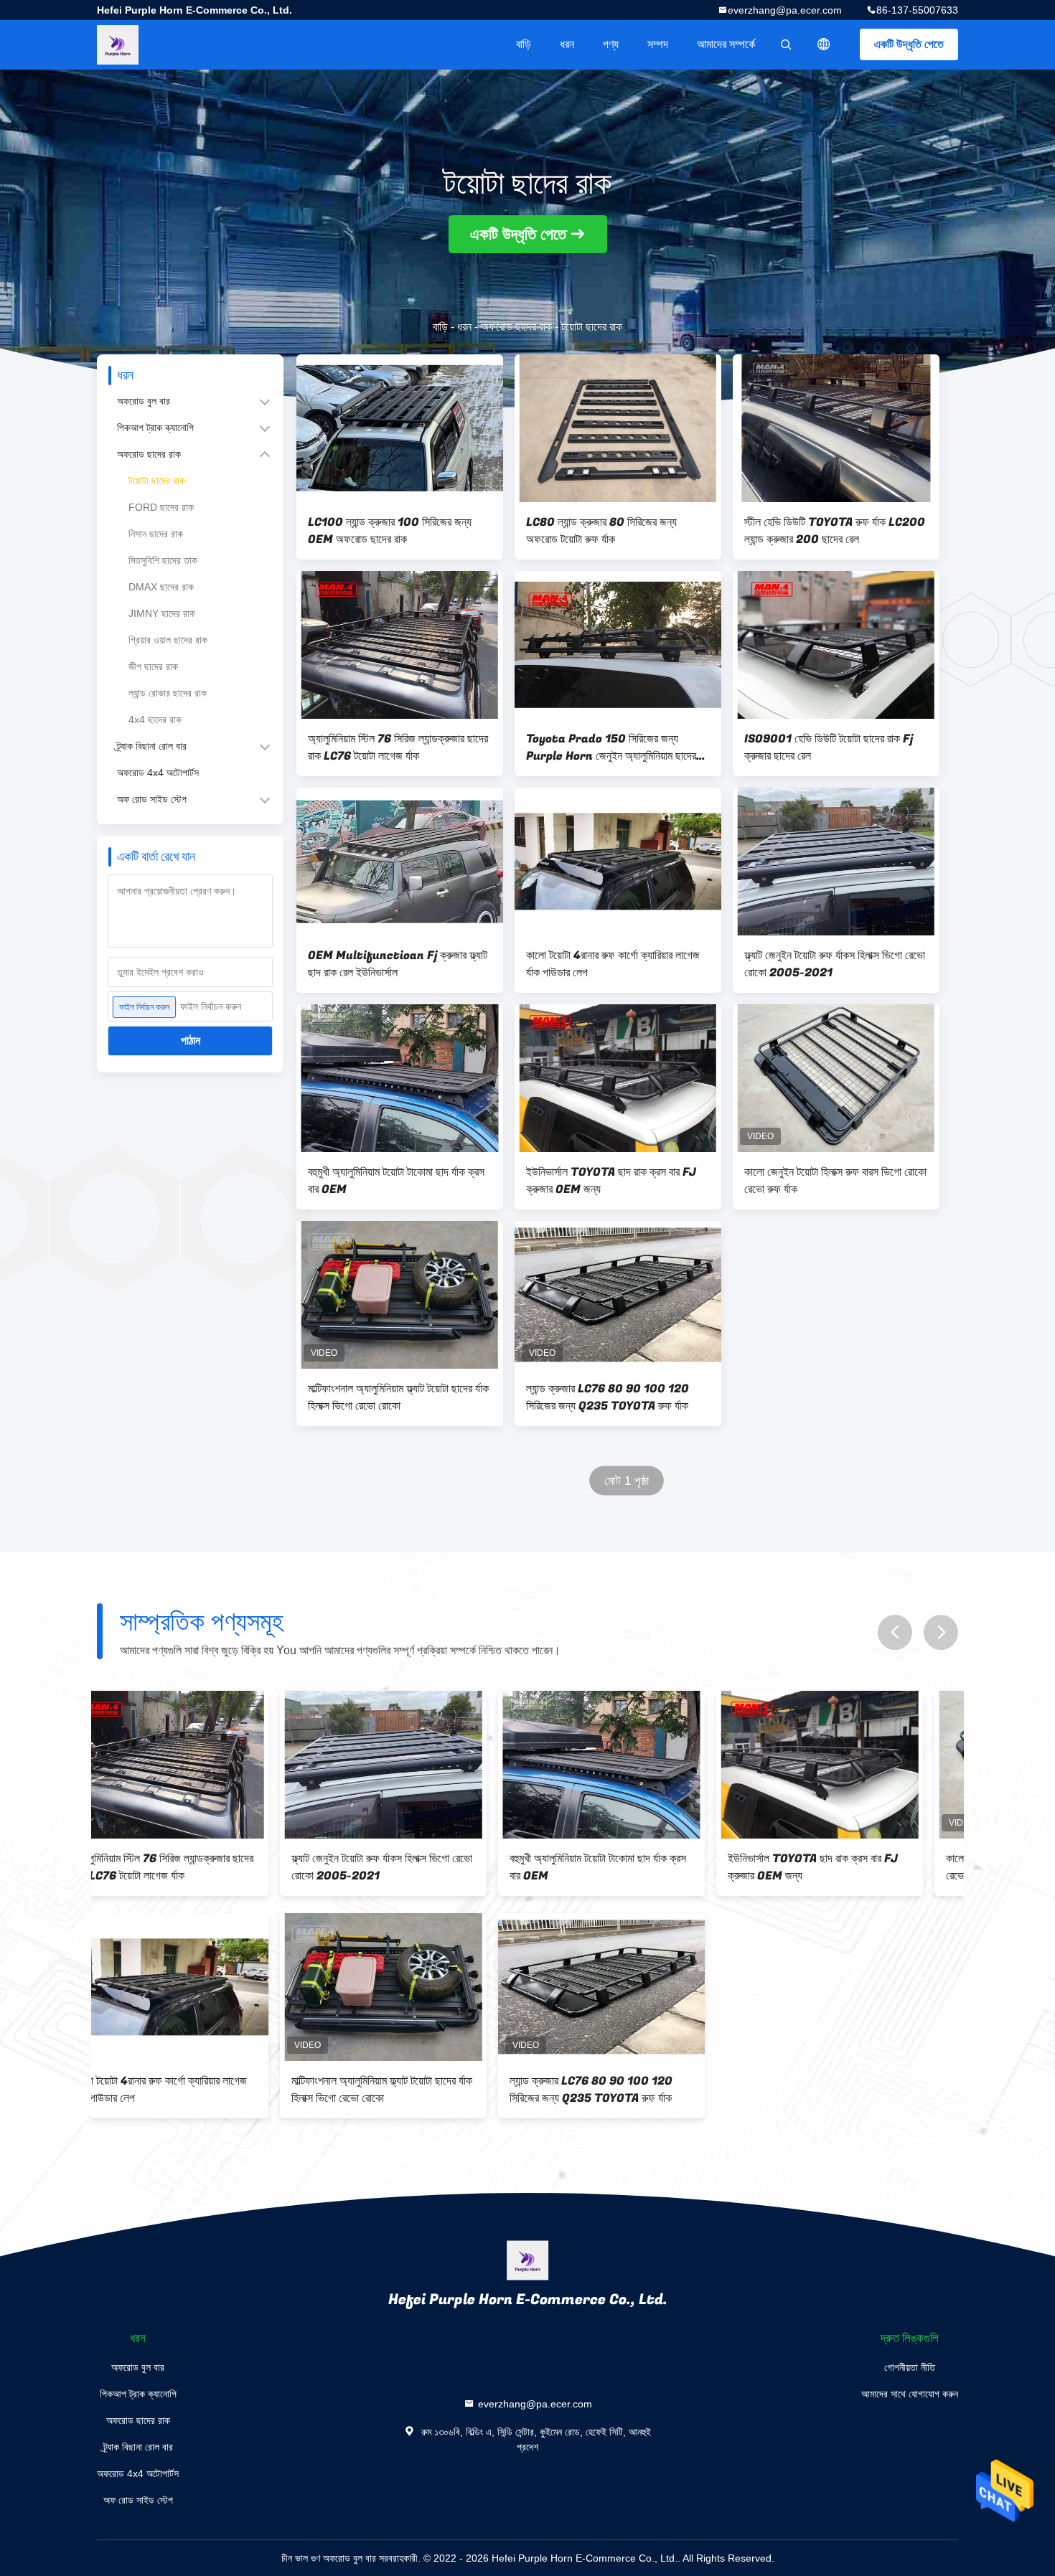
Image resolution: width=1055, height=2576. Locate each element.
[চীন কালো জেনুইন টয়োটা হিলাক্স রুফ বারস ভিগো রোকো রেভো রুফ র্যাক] (836, 1078)
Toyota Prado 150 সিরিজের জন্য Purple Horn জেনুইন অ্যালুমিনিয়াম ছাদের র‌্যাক (611, 747)
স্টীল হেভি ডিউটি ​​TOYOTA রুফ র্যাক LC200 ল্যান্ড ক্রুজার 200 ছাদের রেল (835, 531)
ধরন (567, 44)
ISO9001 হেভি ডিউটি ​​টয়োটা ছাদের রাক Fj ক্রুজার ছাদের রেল (829, 747)
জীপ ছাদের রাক (153, 666)
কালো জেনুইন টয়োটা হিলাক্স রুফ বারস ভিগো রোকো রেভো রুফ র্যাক (835, 1181)
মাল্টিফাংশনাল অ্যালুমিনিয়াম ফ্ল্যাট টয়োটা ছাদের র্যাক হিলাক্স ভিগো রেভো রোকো (398, 1397)
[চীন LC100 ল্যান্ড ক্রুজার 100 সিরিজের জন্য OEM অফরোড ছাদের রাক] (400, 428)
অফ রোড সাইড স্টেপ (152, 799)
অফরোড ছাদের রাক (516, 327)
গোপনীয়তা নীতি (910, 2367)
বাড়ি (524, 44)
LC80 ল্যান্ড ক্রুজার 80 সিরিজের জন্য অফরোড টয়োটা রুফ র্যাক (601, 531)
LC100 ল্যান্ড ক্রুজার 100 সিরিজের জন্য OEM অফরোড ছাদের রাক (390, 531)
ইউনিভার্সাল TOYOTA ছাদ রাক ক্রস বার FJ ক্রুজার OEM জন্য (611, 1181)
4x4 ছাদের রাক (155, 720)
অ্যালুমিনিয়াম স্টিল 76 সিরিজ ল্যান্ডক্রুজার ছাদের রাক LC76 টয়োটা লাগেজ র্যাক (398, 747)
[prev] (895, 1632)
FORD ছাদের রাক (161, 507)
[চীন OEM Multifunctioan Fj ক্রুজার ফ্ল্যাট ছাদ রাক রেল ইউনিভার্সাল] (400, 862)
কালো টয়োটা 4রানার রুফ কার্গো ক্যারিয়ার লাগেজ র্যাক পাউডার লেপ (613, 964)
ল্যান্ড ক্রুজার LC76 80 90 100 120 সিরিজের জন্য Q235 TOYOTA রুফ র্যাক (608, 1397)
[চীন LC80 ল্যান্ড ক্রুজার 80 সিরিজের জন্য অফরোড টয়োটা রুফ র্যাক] (618, 428)
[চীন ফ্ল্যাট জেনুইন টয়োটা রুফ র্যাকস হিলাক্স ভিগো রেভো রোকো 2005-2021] (836, 862)
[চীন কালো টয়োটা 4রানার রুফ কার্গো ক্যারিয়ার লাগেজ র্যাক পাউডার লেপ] (618, 862)
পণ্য (611, 44)
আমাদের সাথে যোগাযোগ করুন (910, 2394)
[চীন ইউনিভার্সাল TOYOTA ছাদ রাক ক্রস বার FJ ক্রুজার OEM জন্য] (618, 1078)
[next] (941, 1632)
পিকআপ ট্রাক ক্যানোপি (155, 428)
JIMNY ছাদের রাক (162, 613)
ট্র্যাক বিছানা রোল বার (152, 746)
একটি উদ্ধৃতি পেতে (909, 44)
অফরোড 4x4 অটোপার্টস (158, 773)
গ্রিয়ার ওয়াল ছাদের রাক (168, 640)
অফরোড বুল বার (144, 401)
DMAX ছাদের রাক (161, 587)
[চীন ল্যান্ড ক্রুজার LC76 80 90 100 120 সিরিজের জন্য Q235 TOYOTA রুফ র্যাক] (618, 1295)
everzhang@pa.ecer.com (785, 10)
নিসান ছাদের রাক (156, 534)
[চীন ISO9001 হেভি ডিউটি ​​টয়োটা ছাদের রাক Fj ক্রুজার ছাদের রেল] (836, 645)
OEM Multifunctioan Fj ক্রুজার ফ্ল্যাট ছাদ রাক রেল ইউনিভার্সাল (398, 964)
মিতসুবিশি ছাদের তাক (163, 560)
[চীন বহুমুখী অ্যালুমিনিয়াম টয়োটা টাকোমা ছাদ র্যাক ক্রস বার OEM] (400, 1078)
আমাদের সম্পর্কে (726, 44)
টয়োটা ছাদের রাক (157, 481)
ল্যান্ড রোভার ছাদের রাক (168, 693)
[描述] (824, 44)
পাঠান (191, 1041)
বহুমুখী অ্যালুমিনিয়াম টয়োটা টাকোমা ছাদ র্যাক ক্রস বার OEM (396, 1181)
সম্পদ (658, 44)
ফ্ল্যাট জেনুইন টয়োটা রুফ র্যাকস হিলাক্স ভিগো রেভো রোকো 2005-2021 (835, 964)
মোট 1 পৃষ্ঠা (627, 1481)
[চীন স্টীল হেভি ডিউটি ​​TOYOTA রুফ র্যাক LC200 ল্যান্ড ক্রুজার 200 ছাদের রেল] (836, 428)
